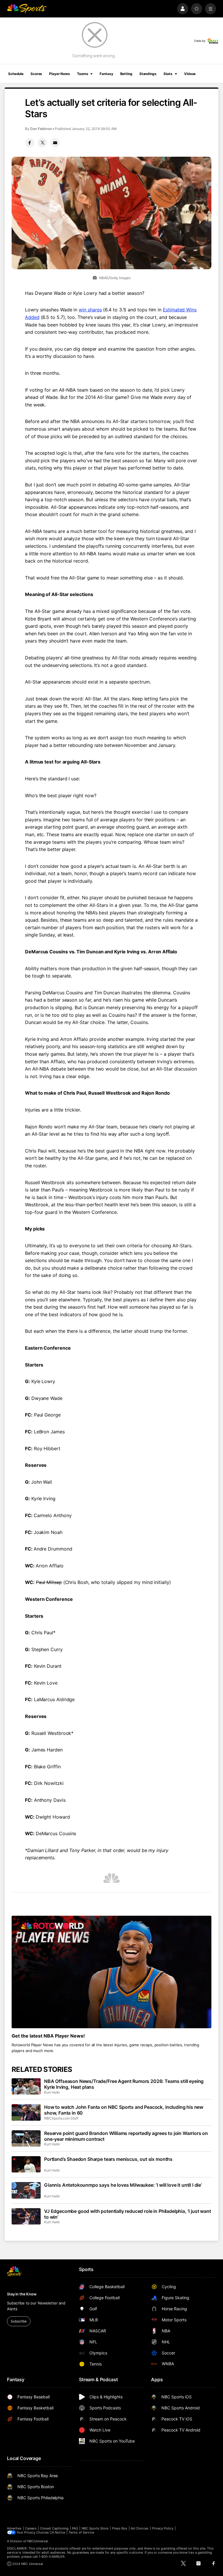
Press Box (120, 2528)
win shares (90, 310)
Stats (168, 74)
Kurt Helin (52, 2092)
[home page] (27, 9)
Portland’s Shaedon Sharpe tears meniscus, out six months (108, 2159)
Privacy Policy (163, 2528)
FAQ (75, 2528)
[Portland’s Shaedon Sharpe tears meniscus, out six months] (26, 2164)
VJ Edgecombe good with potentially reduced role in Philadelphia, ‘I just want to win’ (128, 2214)
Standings (148, 74)
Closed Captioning (54, 2528)
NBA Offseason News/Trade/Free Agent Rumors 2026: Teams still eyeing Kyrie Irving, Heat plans (124, 2084)
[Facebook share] (30, 143)
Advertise (14, 2528)
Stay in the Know (22, 2294)
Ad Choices (140, 2528)
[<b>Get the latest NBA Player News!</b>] (111, 1972)
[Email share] (55, 143)
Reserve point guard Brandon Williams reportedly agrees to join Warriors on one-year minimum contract (126, 2136)
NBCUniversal (38, 2541)
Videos (190, 74)
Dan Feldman (41, 129)
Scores (36, 74)
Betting (126, 74)
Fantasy (106, 74)
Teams (82, 74)
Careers (31, 2528)
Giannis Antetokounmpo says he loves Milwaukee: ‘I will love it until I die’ (123, 2185)
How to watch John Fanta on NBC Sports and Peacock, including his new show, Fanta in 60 (124, 2110)
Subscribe (19, 2321)
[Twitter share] (42, 143)
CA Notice (57, 2532)
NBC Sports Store (95, 2528)
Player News (60, 74)
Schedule (16, 74)
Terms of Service (81, 2532)
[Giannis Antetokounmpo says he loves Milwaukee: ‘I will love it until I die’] (26, 2190)
